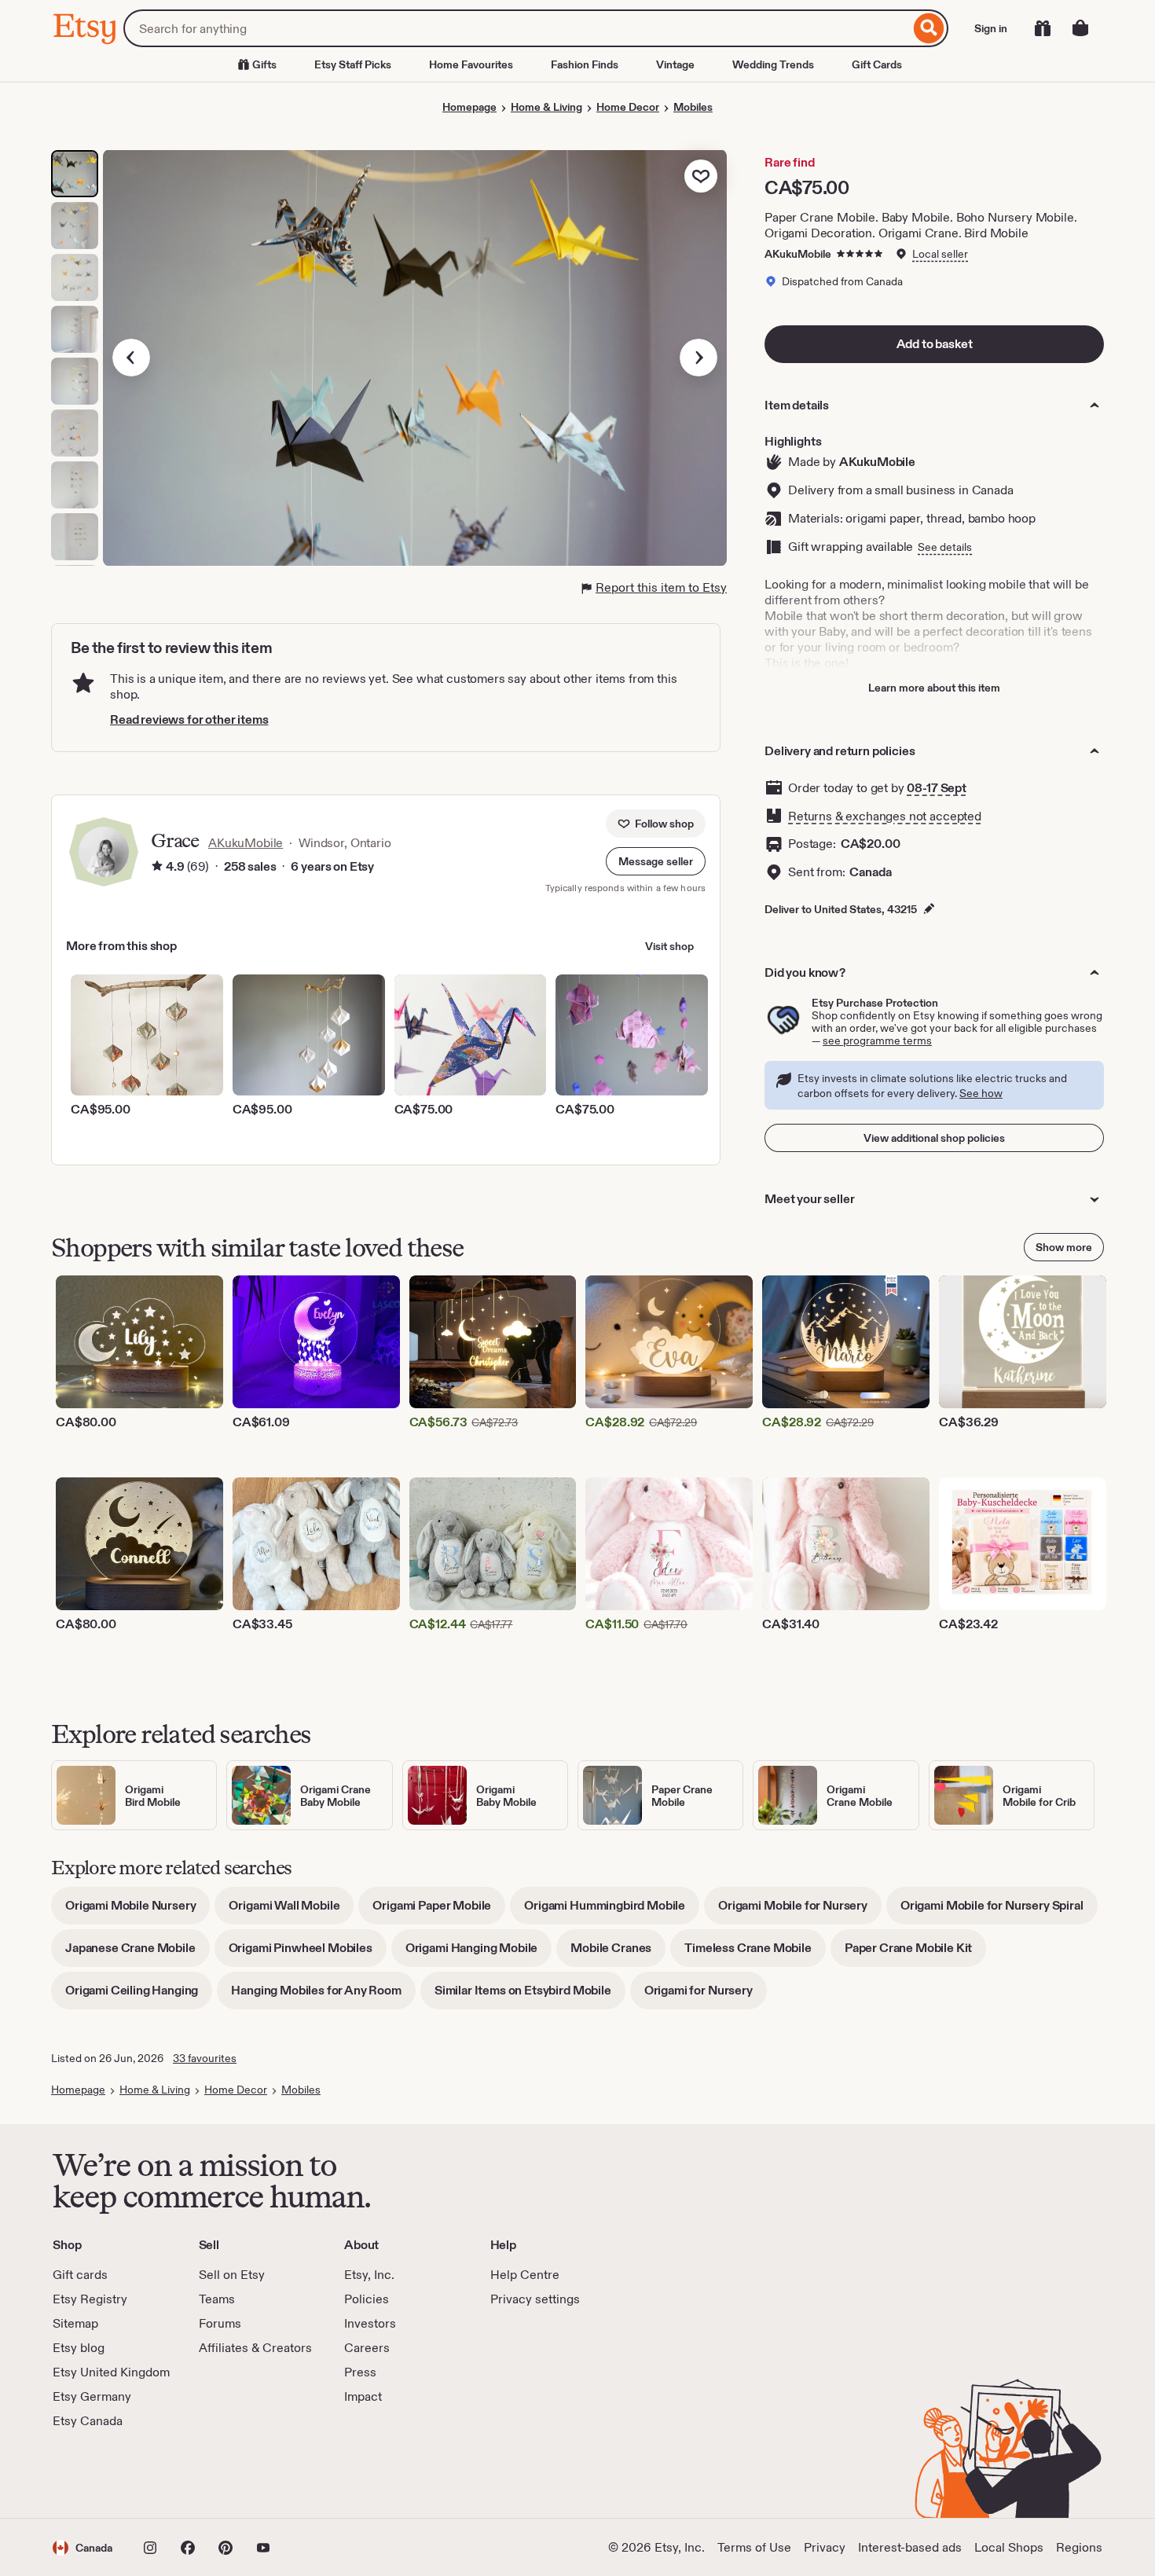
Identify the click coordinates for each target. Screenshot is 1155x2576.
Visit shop (669, 946)
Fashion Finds (585, 64)
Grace (175, 840)
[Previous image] (131, 358)
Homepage (469, 107)
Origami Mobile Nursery (137, 1911)
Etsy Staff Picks (353, 64)
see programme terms (877, 1040)
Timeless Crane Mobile (755, 1953)
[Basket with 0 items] (1080, 28)
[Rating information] (157, 867)
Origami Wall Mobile (291, 1911)
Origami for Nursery (706, 1996)
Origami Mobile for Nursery (800, 1911)
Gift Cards (877, 64)
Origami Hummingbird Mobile (612, 1911)
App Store (106, 2474)
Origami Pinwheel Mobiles (308, 1953)
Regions (1079, 2547)
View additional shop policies (934, 1138)
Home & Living (546, 107)
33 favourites (205, 2058)
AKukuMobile (798, 254)
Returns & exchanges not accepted (885, 816)
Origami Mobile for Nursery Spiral (999, 1911)
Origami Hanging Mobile (478, 1953)
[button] (656, 861)
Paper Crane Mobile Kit (915, 1953)
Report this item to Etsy (661, 587)
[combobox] (517, 28)
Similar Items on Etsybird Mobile (530, 1996)
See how (981, 1093)
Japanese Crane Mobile (137, 1953)
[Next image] (698, 358)
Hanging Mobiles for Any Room (323, 1996)
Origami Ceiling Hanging (139, 1996)
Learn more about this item (934, 688)
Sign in (991, 28)
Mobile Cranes (618, 1953)
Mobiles (693, 107)
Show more (1064, 1247)
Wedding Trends (773, 64)
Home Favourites (471, 64)
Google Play (224, 2474)
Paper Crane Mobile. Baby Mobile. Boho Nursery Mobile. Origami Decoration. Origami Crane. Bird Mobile (921, 225)
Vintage (675, 64)
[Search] (929, 28)
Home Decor (628, 107)
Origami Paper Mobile (439, 1911)
